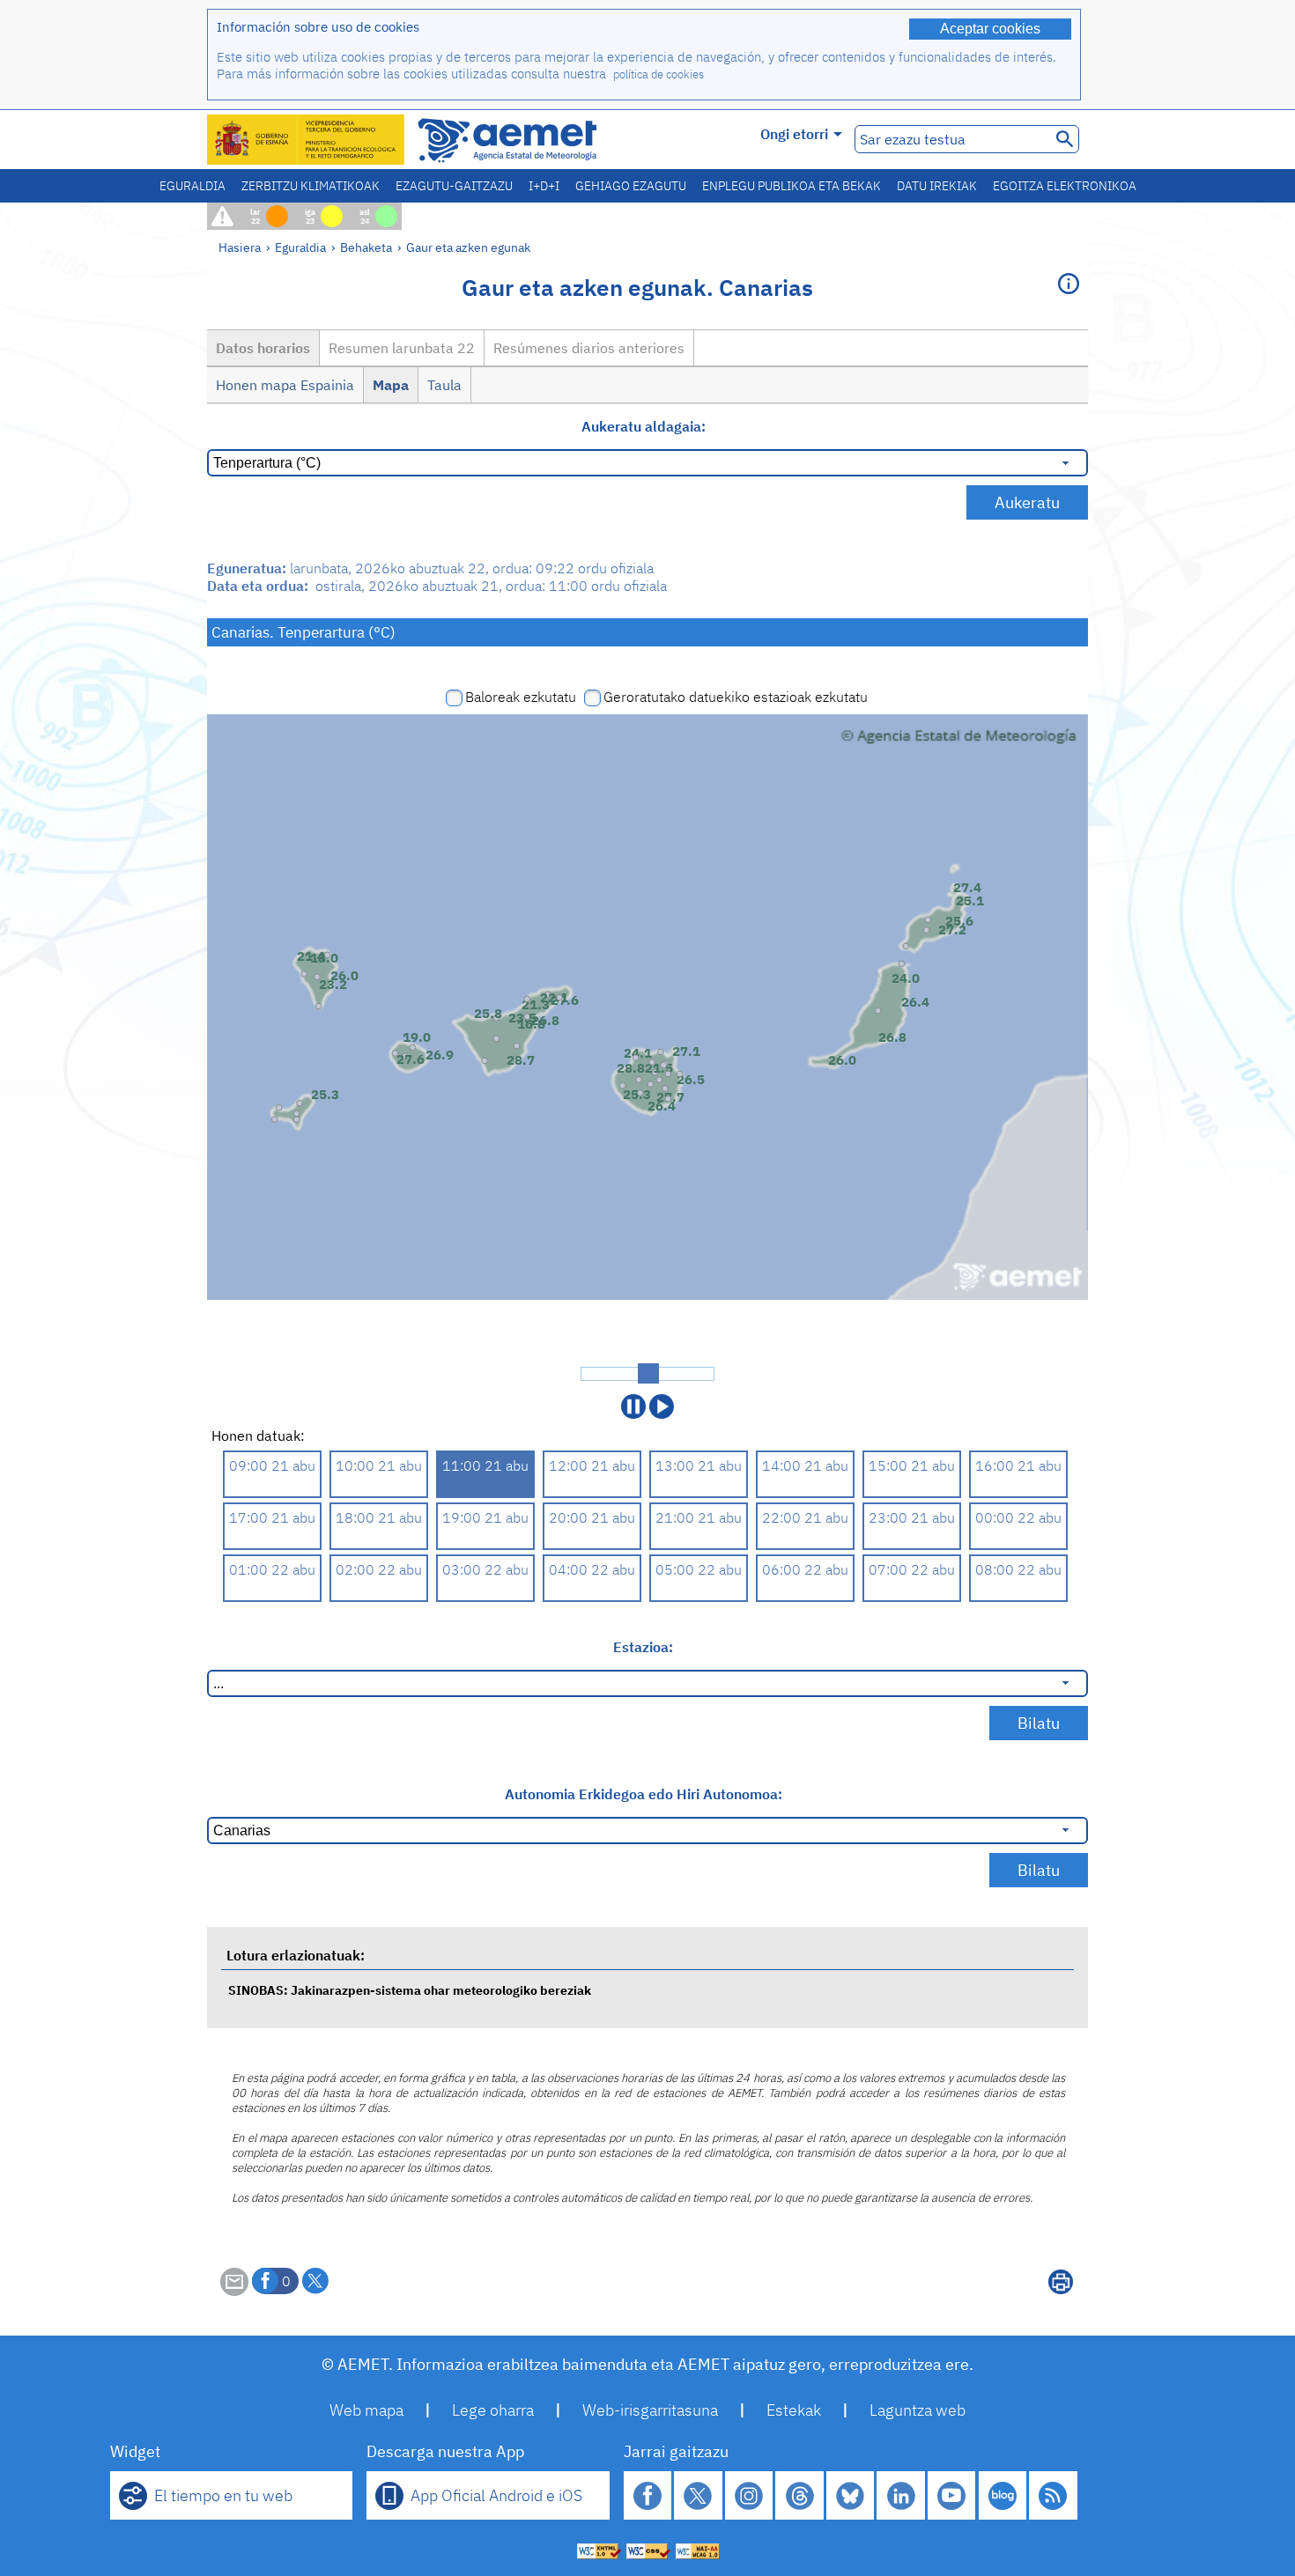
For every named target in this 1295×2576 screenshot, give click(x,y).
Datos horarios (263, 348)
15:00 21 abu (912, 1465)
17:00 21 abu (272, 1517)
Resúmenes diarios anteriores (589, 348)
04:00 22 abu (592, 1569)
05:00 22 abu (699, 1569)
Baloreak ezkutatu (521, 697)
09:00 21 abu (272, 1465)
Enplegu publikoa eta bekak (792, 186)
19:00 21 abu (485, 1517)
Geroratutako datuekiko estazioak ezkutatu (736, 697)
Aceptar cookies (990, 29)
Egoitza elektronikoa (1065, 186)
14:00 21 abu (805, 1465)
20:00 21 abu (592, 1517)
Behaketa (366, 247)
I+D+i (544, 186)
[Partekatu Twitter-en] (315, 2281)
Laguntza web (918, 2410)
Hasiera (240, 247)
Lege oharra (493, 2410)
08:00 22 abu (1018, 1569)
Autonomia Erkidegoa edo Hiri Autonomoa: (644, 1794)
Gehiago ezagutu (631, 186)
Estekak (794, 2410)
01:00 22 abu (272, 1569)
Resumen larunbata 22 (402, 348)
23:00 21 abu (912, 1517)
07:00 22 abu (912, 1569)
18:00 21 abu (379, 1517)
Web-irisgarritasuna (650, 2410)
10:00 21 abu (379, 1465)
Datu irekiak (937, 186)
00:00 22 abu (1018, 1517)
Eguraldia (192, 186)
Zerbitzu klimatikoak (311, 186)
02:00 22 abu (379, 1569)
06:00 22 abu (805, 1569)
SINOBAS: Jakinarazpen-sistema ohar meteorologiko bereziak (410, 1990)
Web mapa (366, 2410)
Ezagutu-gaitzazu (454, 186)
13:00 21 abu (699, 1465)
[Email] (234, 2291)
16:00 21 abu (1018, 1465)
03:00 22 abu (485, 1569)
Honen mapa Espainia (285, 385)
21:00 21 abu (699, 1517)
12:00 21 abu (592, 1465)
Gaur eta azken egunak (468, 247)
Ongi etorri (794, 134)
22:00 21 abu (805, 1517)
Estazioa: (643, 1647)
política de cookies (659, 74)
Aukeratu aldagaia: (644, 426)
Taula (444, 385)
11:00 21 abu (485, 1465)
